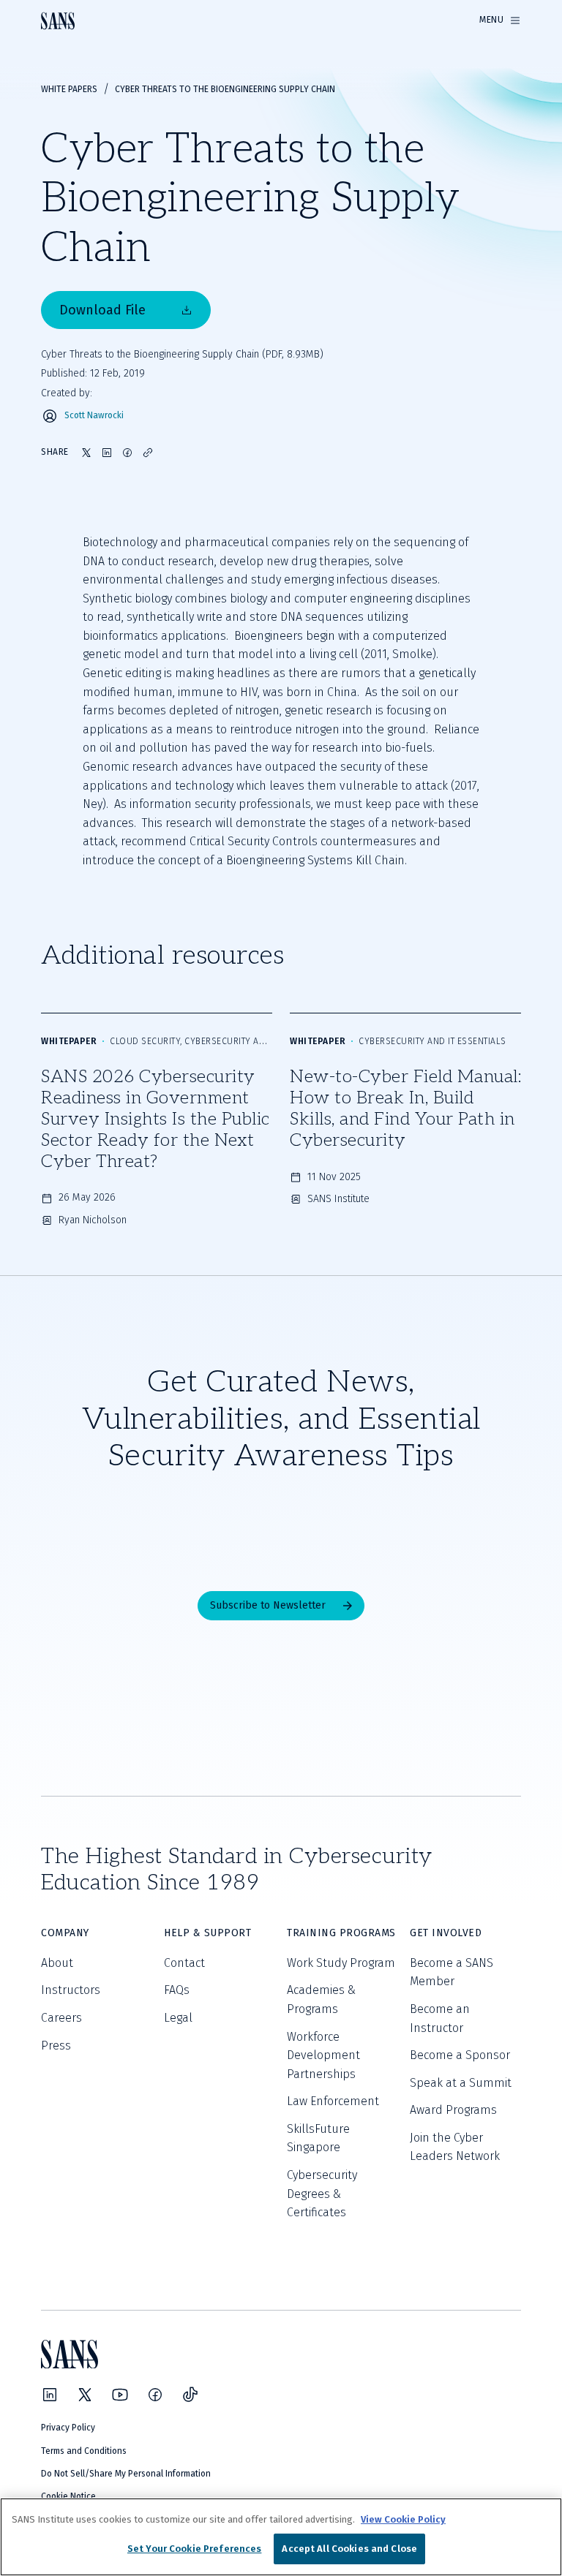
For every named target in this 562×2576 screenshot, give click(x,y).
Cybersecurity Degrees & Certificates (322, 2194)
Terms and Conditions (84, 2451)
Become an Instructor (440, 2018)
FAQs (177, 1990)
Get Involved (446, 1933)
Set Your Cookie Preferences (195, 2549)
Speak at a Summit (461, 2083)
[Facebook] (155, 2395)
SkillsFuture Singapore (318, 2138)
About (57, 1963)
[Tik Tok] (190, 2395)
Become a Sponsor (460, 2055)
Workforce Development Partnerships (323, 2055)
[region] (281, 2537)
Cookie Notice (68, 2496)
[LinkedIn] (50, 2395)
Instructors (71, 1990)
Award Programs (453, 2110)
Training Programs (341, 1933)
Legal (178, 2018)
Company (65, 1933)
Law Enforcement (333, 2101)
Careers (61, 2018)
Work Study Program (341, 1963)
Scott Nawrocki (94, 416)
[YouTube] (120, 2395)
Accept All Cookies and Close (349, 2549)
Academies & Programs (321, 1999)
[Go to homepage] (58, 21)
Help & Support (207, 1933)
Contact (184, 1963)
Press (56, 2046)
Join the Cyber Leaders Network (455, 2147)
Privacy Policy (68, 2428)
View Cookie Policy (403, 2519)
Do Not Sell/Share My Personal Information (126, 2474)
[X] (85, 2395)
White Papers (69, 89)
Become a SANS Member (452, 1972)
